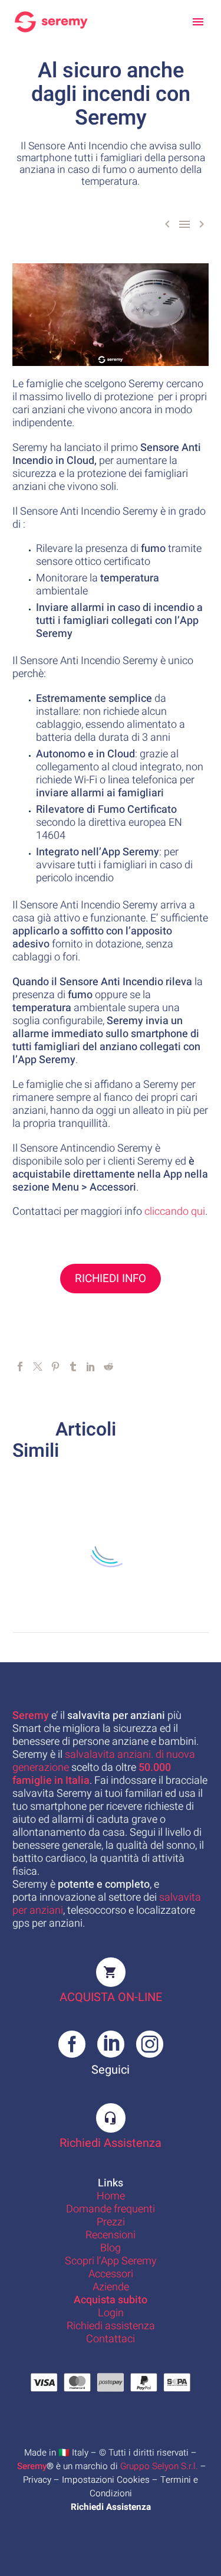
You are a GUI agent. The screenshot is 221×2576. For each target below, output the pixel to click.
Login (111, 2313)
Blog (111, 2248)
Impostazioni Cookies (106, 2480)
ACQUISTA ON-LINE (111, 1997)
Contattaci (111, 2339)
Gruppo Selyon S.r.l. (159, 2466)
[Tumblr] (73, 1367)
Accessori (111, 2274)
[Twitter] (38, 1367)
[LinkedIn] (91, 1367)
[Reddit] (108, 1367)
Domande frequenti (111, 2209)
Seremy (32, 2466)
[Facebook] (20, 1367)
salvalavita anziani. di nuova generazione (104, 1761)
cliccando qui (175, 1212)
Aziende (111, 2287)
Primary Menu (198, 22)
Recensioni (111, 2235)
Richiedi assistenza (111, 2326)
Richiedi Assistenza (111, 2143)
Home (111, 2196)
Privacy (37, 2480)
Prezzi (111, 2222)
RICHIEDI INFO (111, 1279)
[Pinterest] (55, 1367)
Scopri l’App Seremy (111, 2261)
